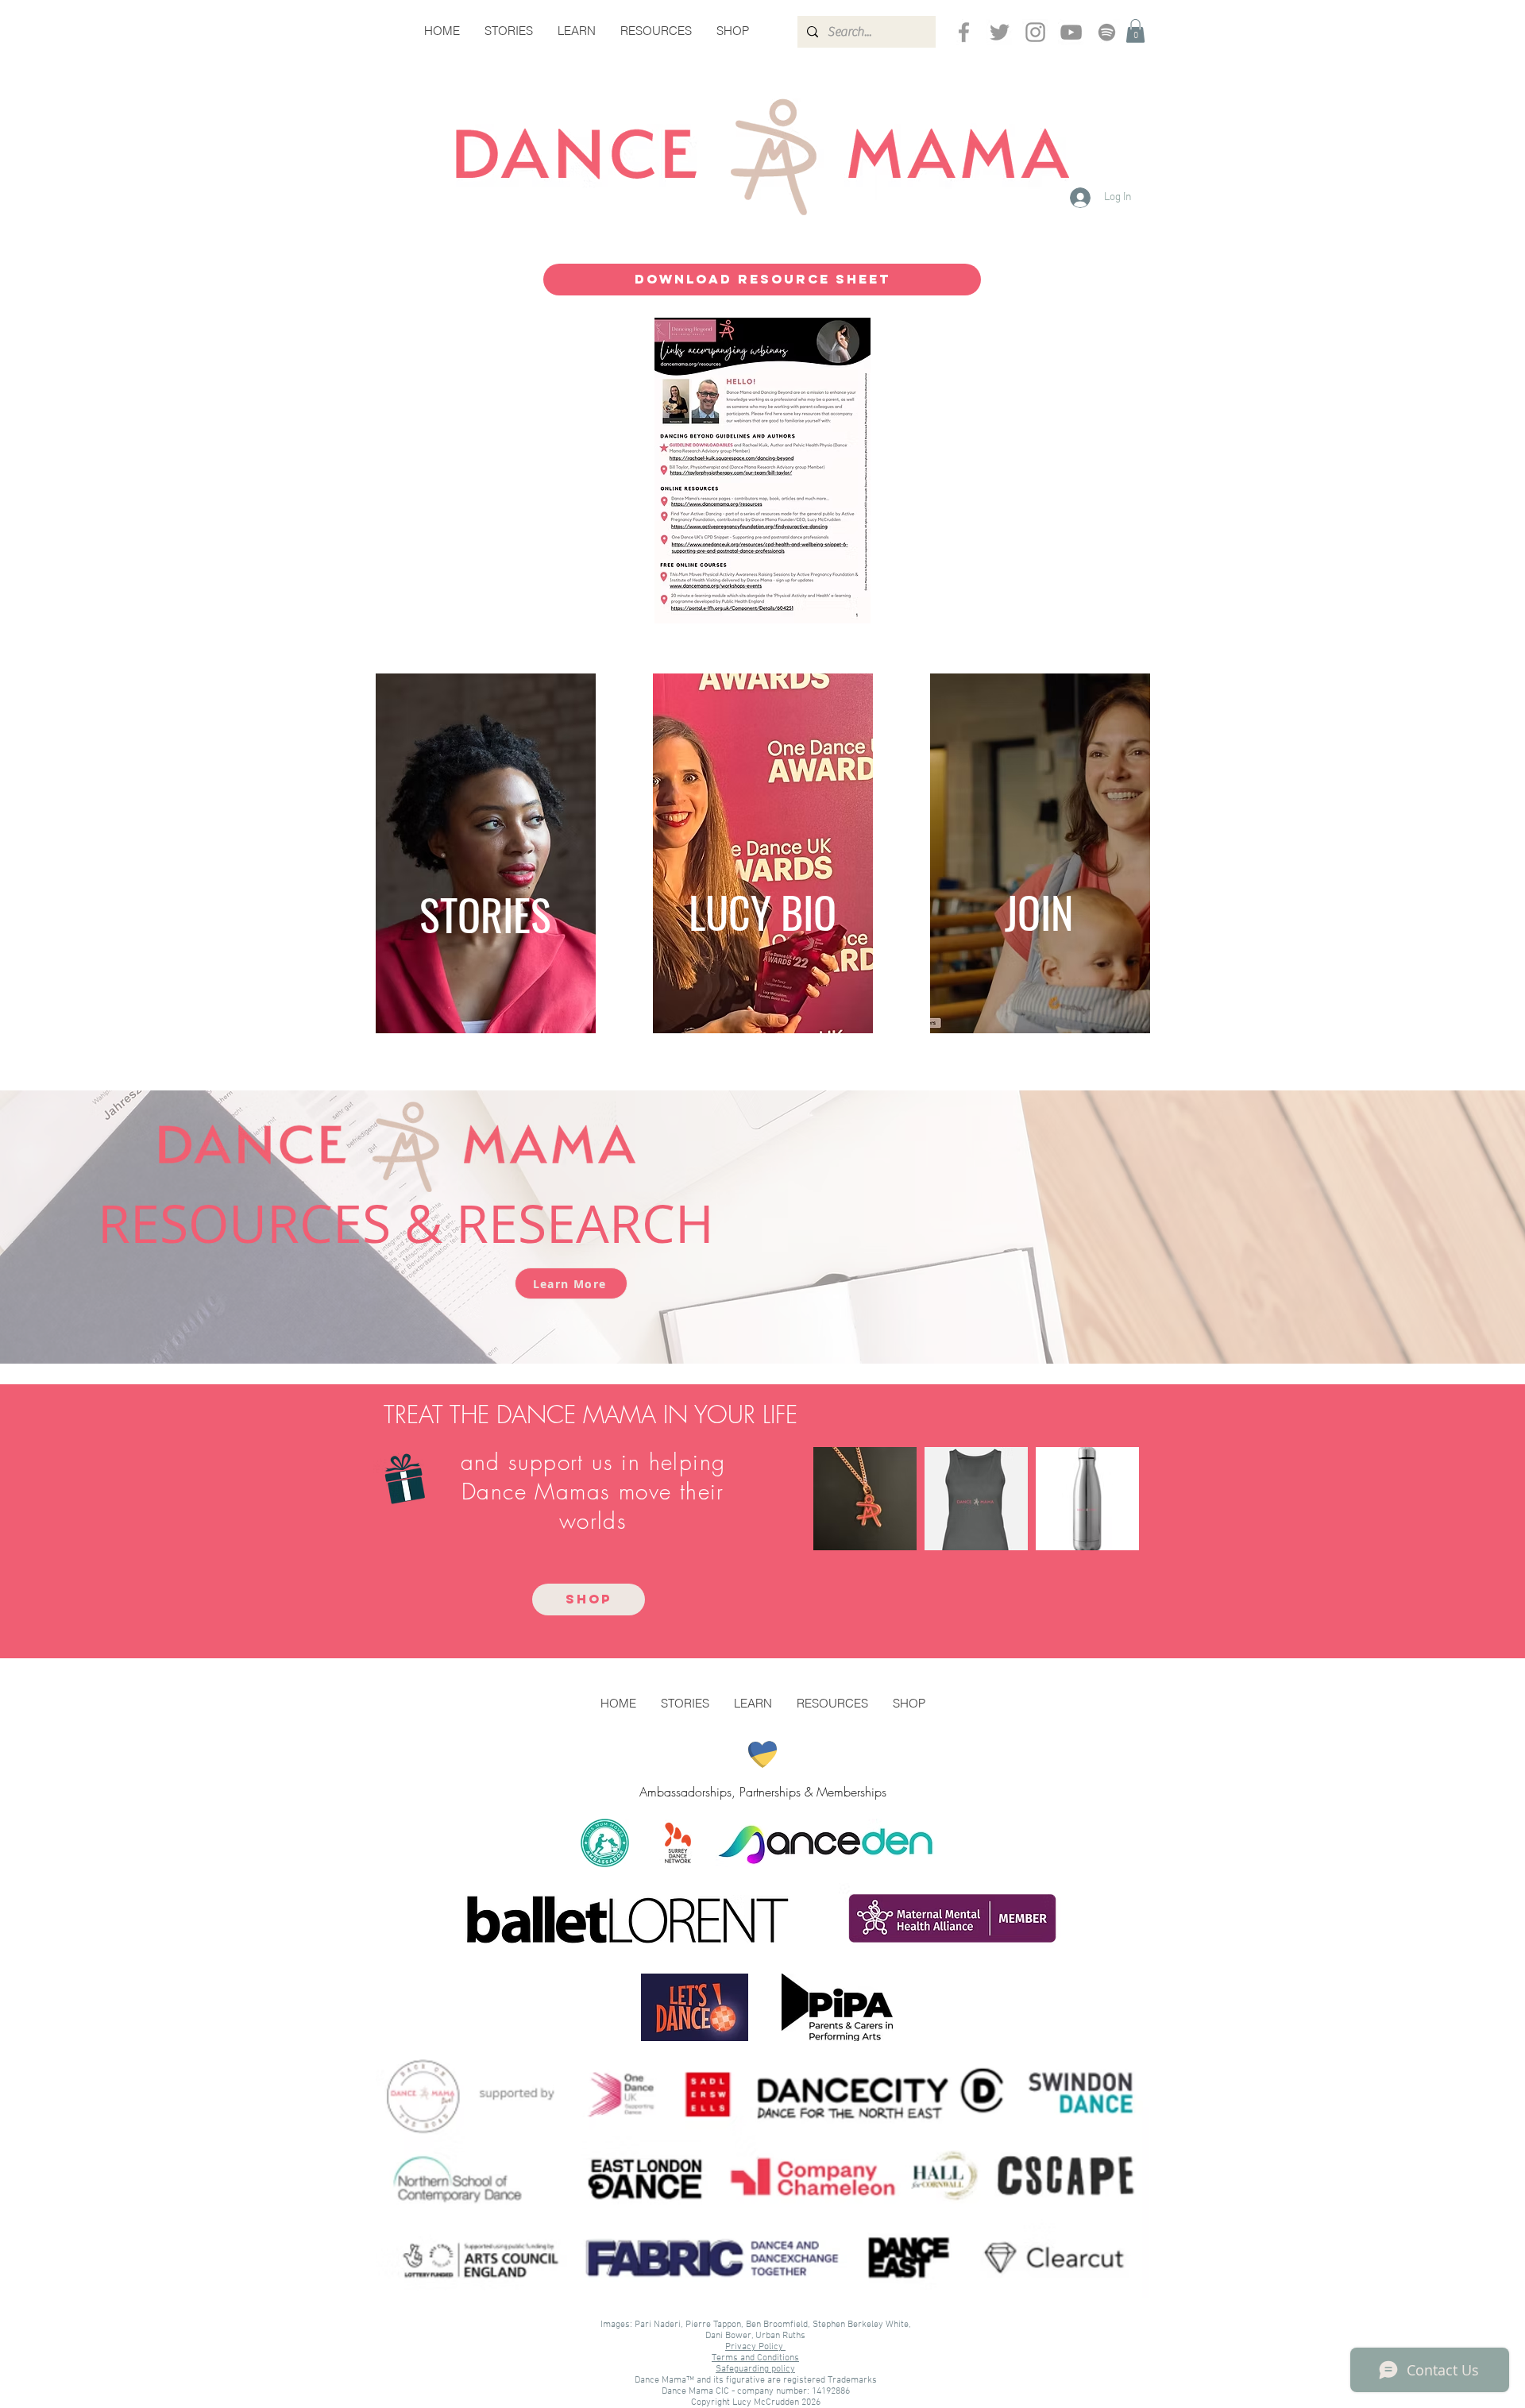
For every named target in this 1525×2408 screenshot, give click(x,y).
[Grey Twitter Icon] (1000, 32)
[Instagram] (1035, 32)
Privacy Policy (755, 2347)
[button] (1135, 31)
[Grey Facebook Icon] (964, 32)
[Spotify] (1107, 32)
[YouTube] (1071, 32)
